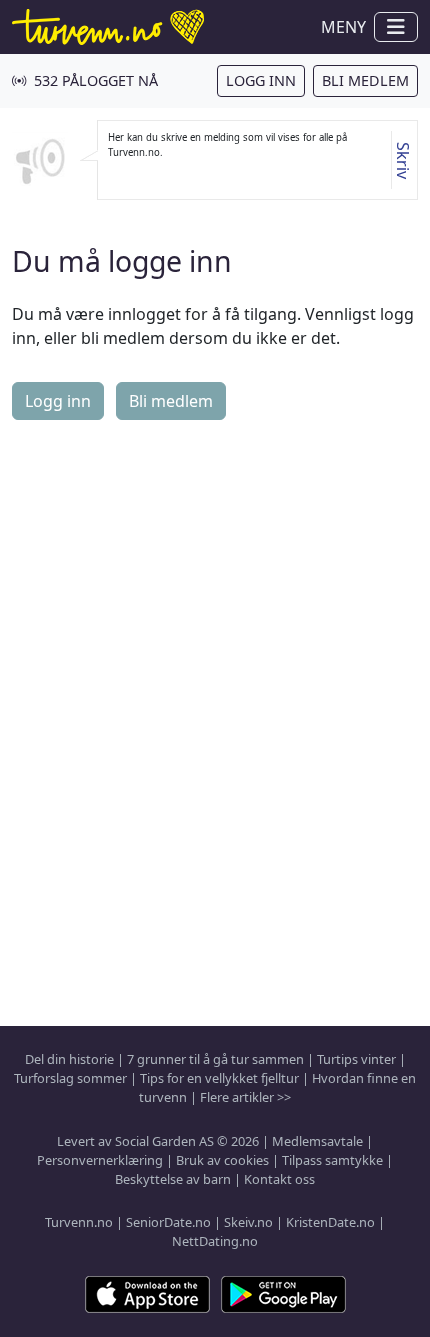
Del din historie (69, 1059)
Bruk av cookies (222, 1160)
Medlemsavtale (317, 1141)
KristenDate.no (330, 1222)
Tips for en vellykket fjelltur (219, 1078)
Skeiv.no (248, 1222)
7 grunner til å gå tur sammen (215, 1059)
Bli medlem (365, 80)
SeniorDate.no (168, 1222)
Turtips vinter (356, 1059)
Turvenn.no (79, 1222)
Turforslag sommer (70, 1078)
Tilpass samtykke (332, 1160)
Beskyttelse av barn (173, 1179)
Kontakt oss (279, 1179)
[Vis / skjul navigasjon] (396, 27)
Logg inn (261, 80)
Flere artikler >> (245, 1097)
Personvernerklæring (100, 1160)
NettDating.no (215, 1241)
